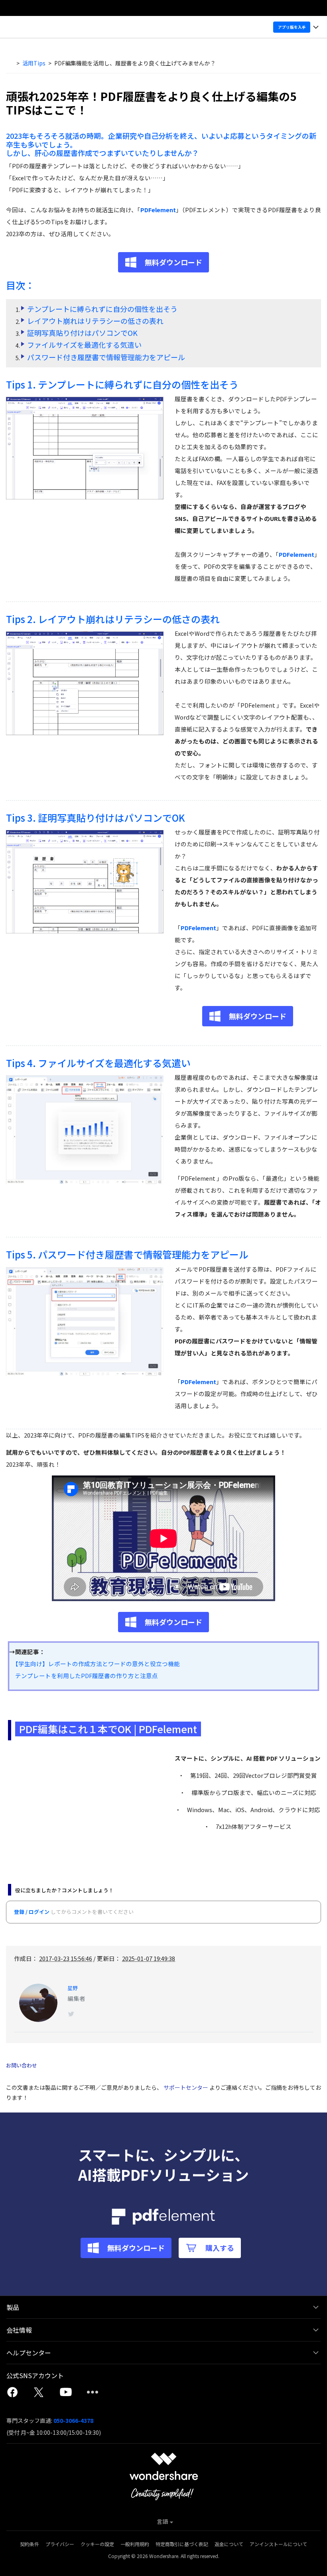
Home (11, 63)
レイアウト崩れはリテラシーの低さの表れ (95, 321)
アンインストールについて (278, 2544)
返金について (229, 2544)
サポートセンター (186, 2087)
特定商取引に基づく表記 (182, 2544)
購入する (220, 2248)
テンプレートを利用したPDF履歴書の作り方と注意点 (84, 1676)
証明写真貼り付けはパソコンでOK (82, 333)
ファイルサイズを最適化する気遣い (84, 345)
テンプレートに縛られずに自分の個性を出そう (102, 309)
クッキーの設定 (97, 2544)
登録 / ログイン (32, 1912)
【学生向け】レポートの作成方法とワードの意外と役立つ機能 (95, 1664)
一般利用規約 (135, 2544)
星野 (73, 1988)
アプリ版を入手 (292, 27)
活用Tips (34, 63)
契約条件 (30, 2544)
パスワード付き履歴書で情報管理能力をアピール (106, 357)
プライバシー (60, 2544)
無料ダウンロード (173, 262)
